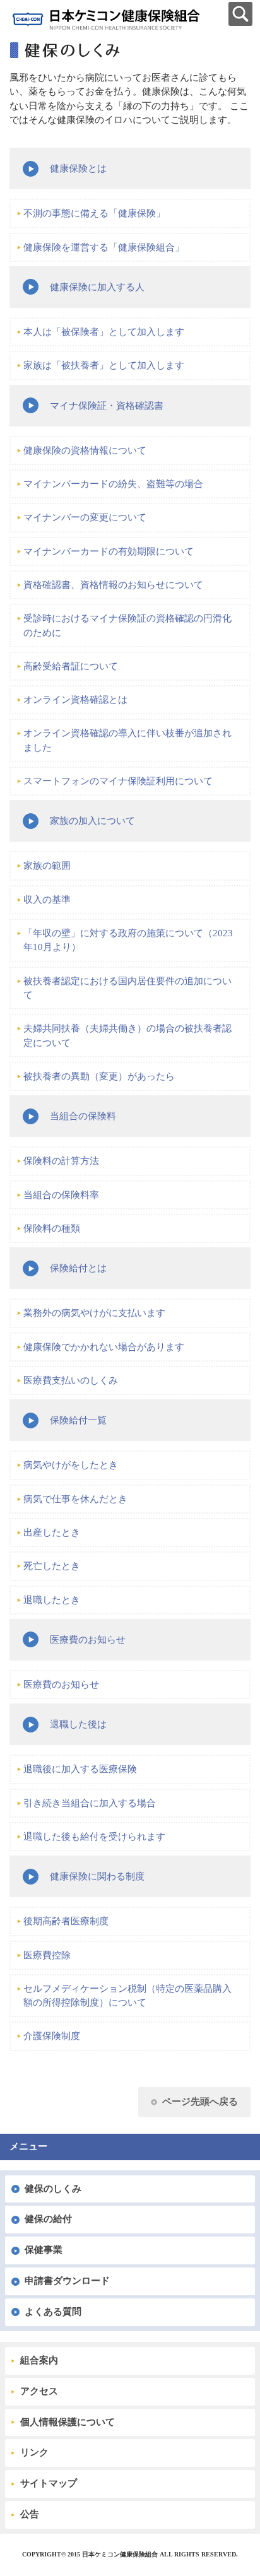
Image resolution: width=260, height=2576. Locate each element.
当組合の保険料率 (61, 1195)
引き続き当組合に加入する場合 (90, 1803)
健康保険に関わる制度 (97, 1876)
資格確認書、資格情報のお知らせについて (113, 585)
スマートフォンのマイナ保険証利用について (118, 781)
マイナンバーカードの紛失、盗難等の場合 (113, 484)
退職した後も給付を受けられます (94, 1837)
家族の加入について (92, 821)
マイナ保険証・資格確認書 (107, 406)
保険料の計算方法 (61, 1161)
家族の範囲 (47, 866)
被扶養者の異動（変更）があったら (99, 1076)
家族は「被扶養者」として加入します (104, 365)
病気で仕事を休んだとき (75, 1499)
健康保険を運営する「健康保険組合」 (104, 247)
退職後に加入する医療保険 (80, 1769)
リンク (34, 2452)
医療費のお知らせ (88, 1640)
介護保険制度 (52, 2036)
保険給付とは (78, 1268)
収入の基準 (47, 900)
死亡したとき (52, 1566)
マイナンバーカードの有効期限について (109, 551)
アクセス (39, 2391)
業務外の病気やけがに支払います (94, 1313)
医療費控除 (47, 1955)
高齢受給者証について (71, 666)
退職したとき (52, 1600)
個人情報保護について (68, 2422)
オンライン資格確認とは (75, 700)
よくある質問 (53, 2312)
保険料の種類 (52, 1228)
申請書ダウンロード (67, 2281)
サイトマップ (49, 2483)
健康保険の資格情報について (85, 450)
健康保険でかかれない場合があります (104, 1347)
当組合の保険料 (83, 1116)
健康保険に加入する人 (97, 287)
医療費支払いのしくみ (71, 1380)
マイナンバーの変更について (85, 517)
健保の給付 (48, 2219)
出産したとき (52, 1532)
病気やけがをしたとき (71, 1465)
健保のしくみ (53, 2189)
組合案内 (39, 2360)
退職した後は (78, 1724)
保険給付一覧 (78, 1420)
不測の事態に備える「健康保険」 (94, 213)
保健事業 (44, 2250)
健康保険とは (78, 168)
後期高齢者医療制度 (66, 1921)
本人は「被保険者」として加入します (104, 332)
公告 (30, 2514)
